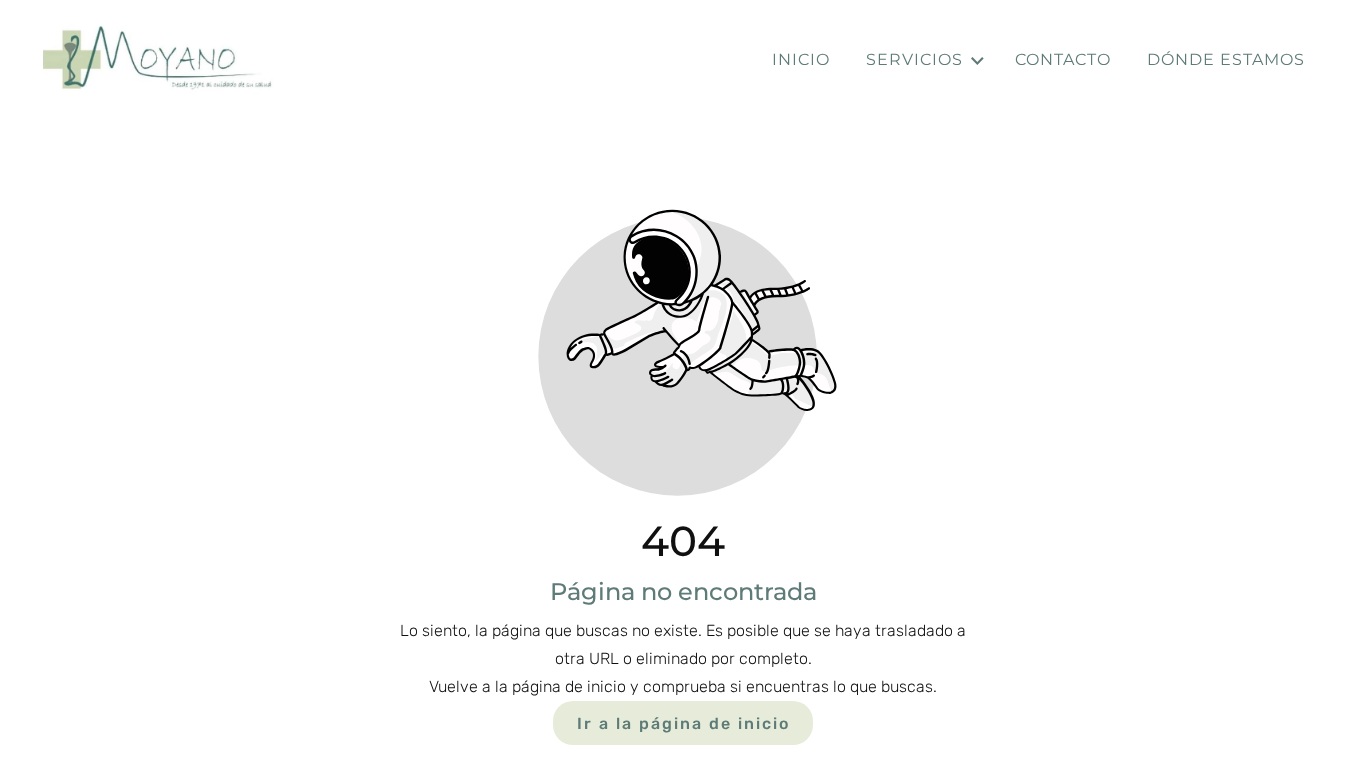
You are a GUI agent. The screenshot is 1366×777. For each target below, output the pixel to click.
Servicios (914, 59)
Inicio (801, 59)
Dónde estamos (1226, 59)
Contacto (1063, 59)
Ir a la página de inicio (683, 722)
